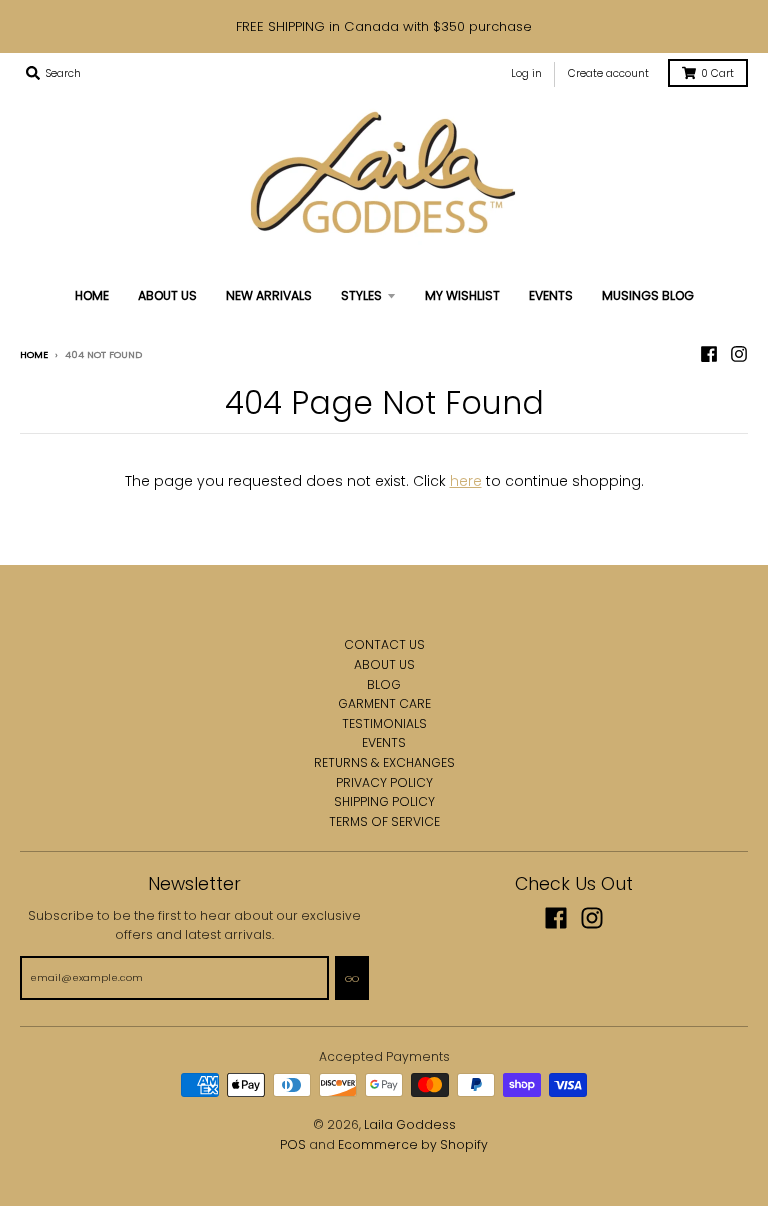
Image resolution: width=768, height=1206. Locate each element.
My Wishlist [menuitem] (462, 295)
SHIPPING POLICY (384, 801)
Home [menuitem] (92, 295)
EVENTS (384, 742)
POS (293, 1144)
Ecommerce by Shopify (413, 1144)
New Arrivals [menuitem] (269, 295)
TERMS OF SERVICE (384, 821)
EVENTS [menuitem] (551, 295)
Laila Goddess (410, 1124)
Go (352, 978)
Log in (526, 73)
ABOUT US (384, 664)
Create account (608, 73)
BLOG (384, 684)
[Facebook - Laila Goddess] (709, 354)
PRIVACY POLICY (384, 782)
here (466, 481)
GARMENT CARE (384, 703)
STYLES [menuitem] (361, 295)
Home (34, 354)
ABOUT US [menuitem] (167, 295)
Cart (717, 73)
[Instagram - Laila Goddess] (739, 354)
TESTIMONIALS (384, 723)
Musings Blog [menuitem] (648, 295)
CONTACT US (384, 644)
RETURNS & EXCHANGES (384, 762)
